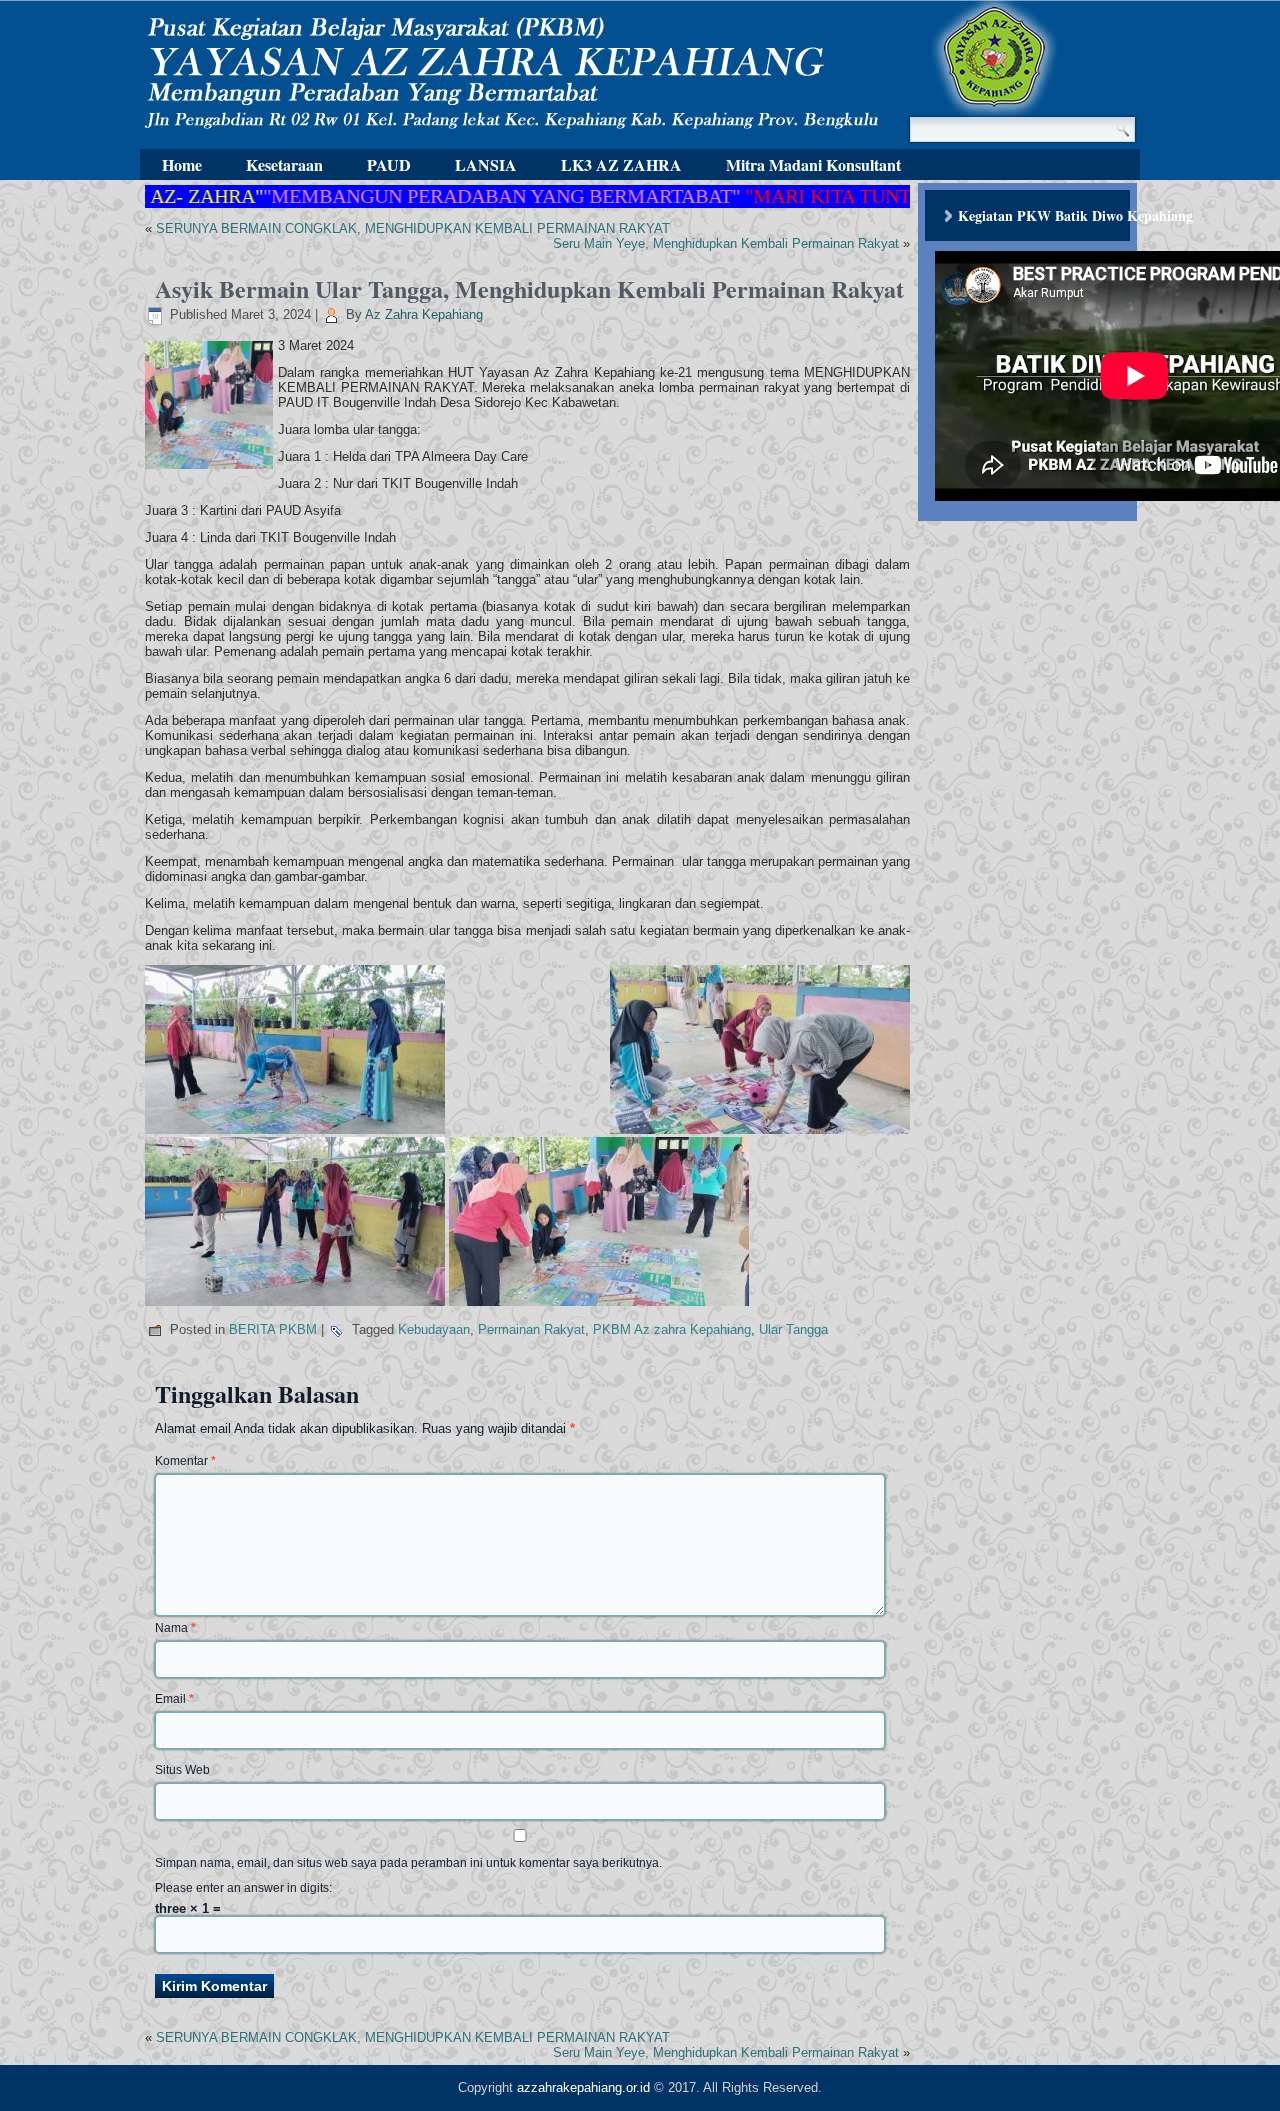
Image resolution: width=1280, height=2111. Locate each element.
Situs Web (182, 1770)
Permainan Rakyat (531, 1329)
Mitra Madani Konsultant (813, 164)
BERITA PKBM (273, 1329)
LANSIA (486, 164)
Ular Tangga (793, 1329)
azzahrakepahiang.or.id (583, 2087)
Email (174, 1699)
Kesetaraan (284, 164)
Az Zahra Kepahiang (424, 314)
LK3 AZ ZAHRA (621, 164)
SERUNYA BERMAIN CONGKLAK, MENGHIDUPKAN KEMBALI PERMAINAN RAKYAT (413, 228)
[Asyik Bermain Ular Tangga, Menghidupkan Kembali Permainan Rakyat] (211, 469)
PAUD (389, 164)
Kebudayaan (434, 1329)
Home (182, 164)
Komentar (185, 1461)
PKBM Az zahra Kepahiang (672, 1329)
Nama (175, 1628)
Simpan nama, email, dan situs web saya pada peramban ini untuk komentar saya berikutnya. (408, 1863)
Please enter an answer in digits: (243, 1888)
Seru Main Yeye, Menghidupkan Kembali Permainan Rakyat (726, 243)
